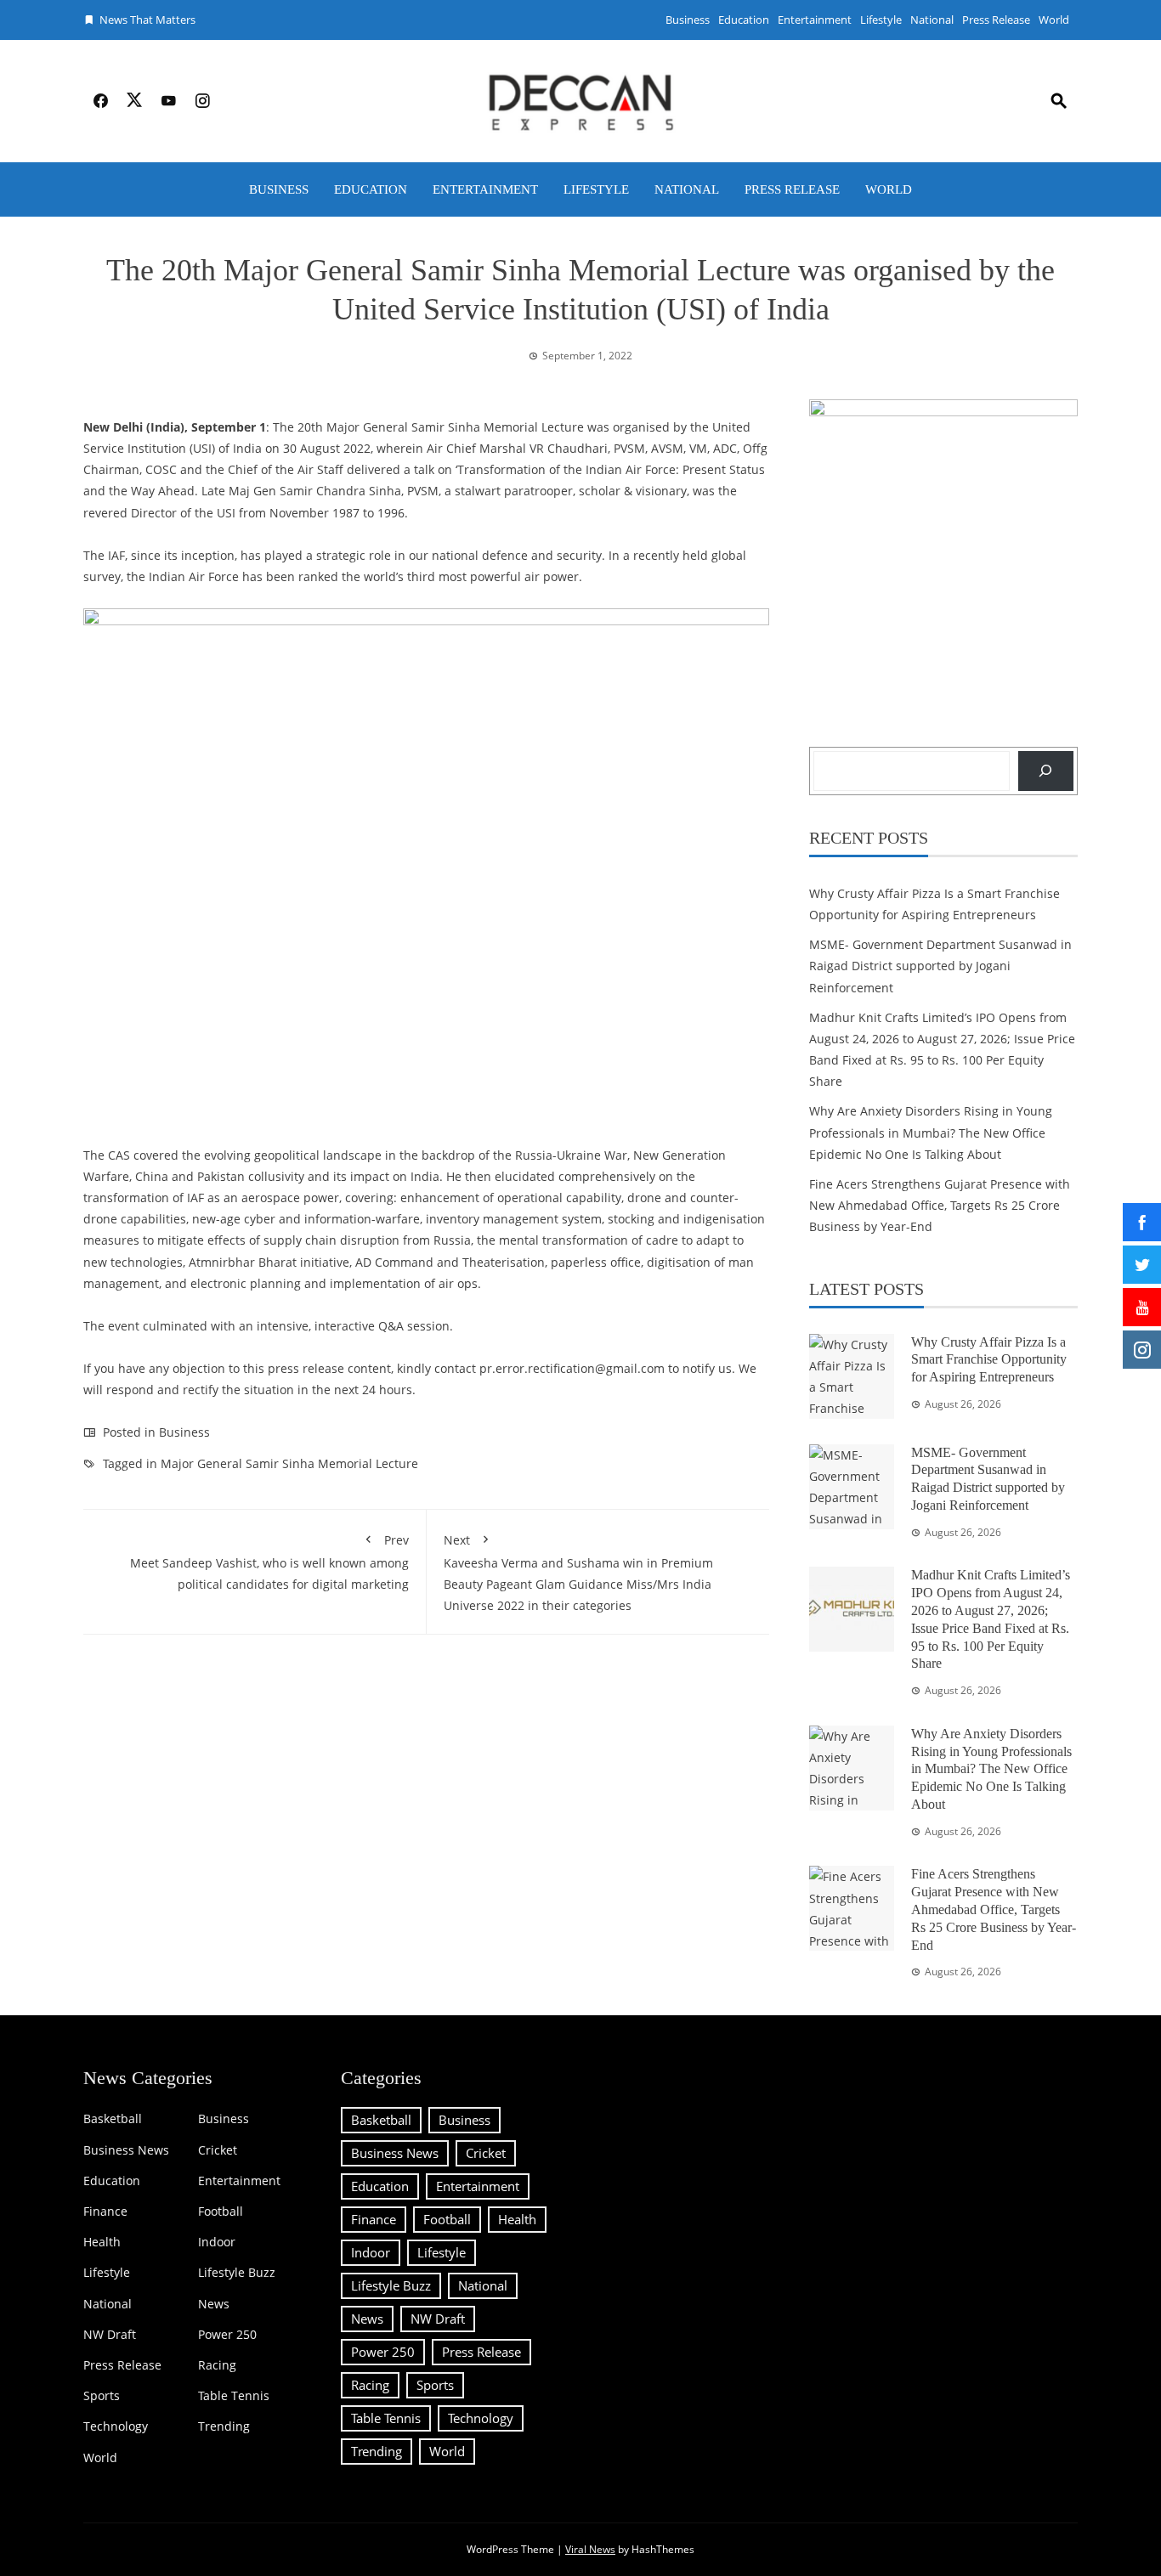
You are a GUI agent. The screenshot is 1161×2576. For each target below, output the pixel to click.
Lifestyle (881, 20)
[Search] (1046, 771)
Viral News (590, 2549)
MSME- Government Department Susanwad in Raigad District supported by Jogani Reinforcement (940, 966)
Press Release (996, 20)
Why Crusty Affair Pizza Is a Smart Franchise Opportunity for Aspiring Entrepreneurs (989, 1360)
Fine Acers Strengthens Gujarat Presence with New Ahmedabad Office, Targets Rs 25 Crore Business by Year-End (940, 1205)
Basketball (113, 2119)
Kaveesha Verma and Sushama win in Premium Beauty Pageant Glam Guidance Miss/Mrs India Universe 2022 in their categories (578, 1573)
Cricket (218, 2150)
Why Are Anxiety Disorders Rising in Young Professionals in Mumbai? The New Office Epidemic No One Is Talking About (931, 1132)
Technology (116, 2426)
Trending (224, 2426)
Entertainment (815, 20)
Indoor (217, 2242)
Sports (102, 2396)
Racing (217, 2365)
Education (744, 20)
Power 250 (227, 2335)
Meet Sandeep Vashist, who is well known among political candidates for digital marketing (269, 1562)
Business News (126, 2150)
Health (102, 2242)
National (932, 20)
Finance (105, 2212)
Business (688, 20)
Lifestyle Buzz (237, 2273)
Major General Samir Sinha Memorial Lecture (289, 1463)
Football (221, 2212)
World (1054, 20)
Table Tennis (234, 2396)
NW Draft (110, 2335)
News (214, 2304)
